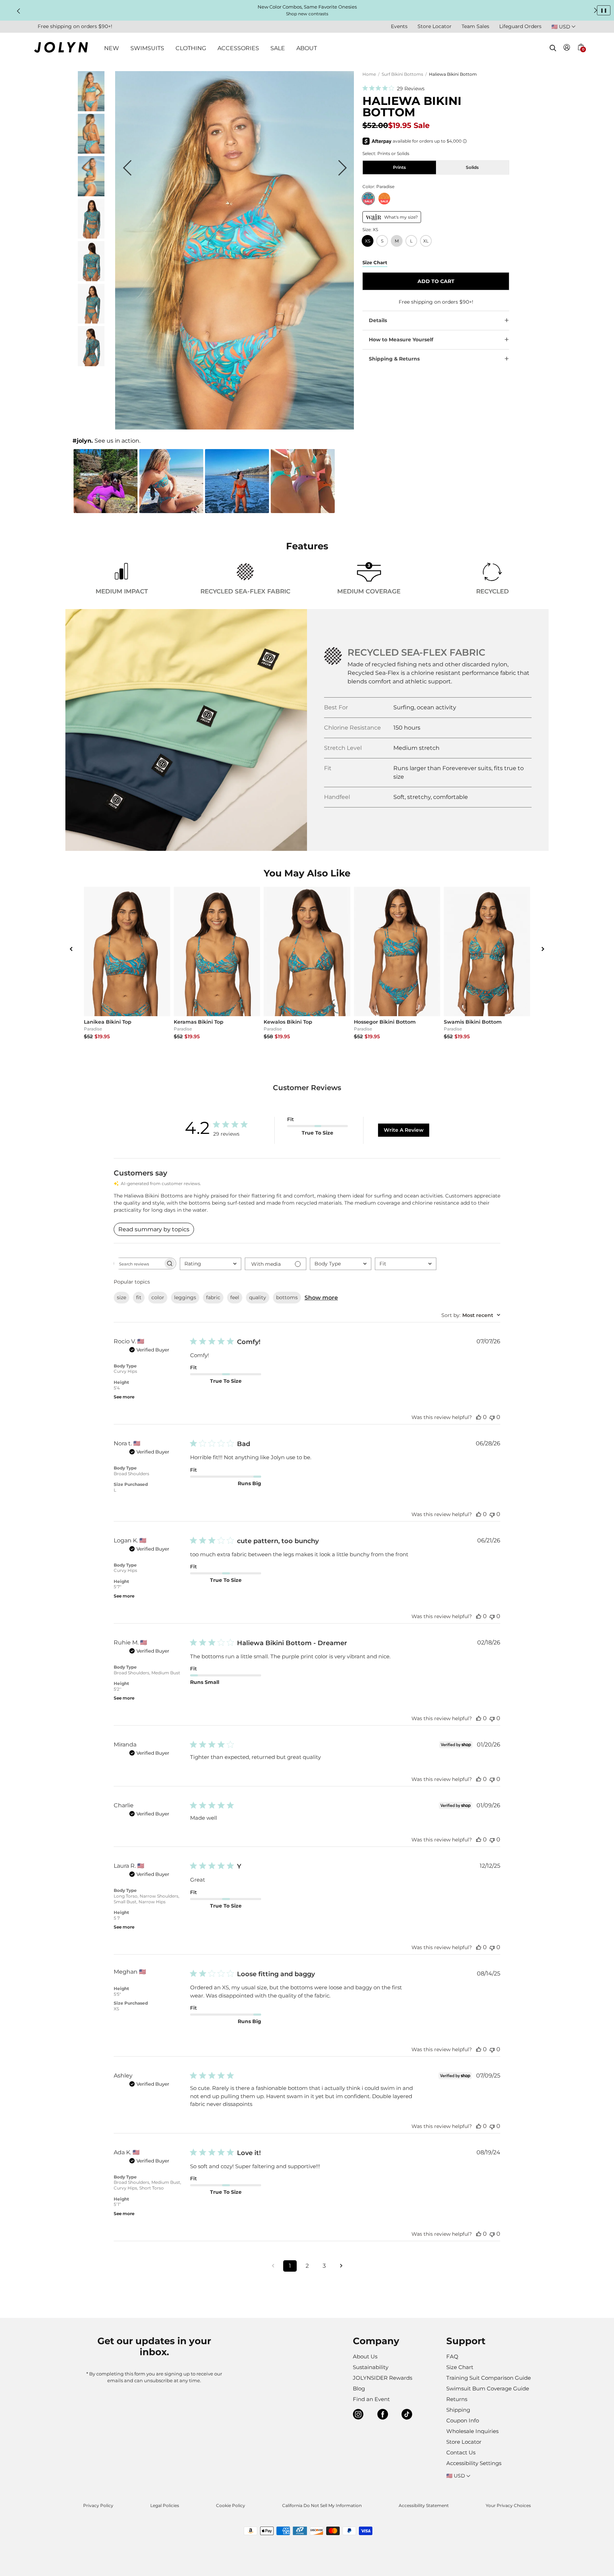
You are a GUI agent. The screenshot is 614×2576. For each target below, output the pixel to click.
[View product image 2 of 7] (91, 152)
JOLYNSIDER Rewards (383, 2378)
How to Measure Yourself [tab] (401, 340)
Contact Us (461, 2452)
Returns (457, 2399)
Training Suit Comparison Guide (489, 2378)
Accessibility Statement (424, 2505)
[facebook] (383, 2415)
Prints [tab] (399, 167)
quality (258, 1297)
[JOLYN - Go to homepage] (61, 49)
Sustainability (371, 2367)
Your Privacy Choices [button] (508, 2505)
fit (139, 1297)
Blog (359, 2388)
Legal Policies (165, 2505)
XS (368, 241)
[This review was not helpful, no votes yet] (492, 1417)
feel (235, 1297)
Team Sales (475, 26)
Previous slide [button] (18, 11)
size (122, 1297)
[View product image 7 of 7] (91, 364)
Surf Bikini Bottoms (402, 74)
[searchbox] (139, 1263)
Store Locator (435, 26)
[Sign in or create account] (567, 49)
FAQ (452, 2356)
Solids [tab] (472, 167)
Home (369, 74)
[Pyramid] (384, 199)
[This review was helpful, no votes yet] (479, 1417)
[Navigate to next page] (341, 2266)
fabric (213, 1297)
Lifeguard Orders (520, 26)
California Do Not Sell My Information (322, 2505)
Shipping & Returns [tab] (394, 359)
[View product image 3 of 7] (91, 194)
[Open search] (553, 48)
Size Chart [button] (375, 262)
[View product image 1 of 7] (91, 109)
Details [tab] (378, 320)
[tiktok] (407, 2415)
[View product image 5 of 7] (91, 279)
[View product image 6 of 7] (91, 322)
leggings (185, 1297)
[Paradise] (368, 199)
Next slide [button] (596, 10)
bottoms (287, 1297)
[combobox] (211, 1264)
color (158, 1297)
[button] (581, 55)
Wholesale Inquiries (472, 2431)
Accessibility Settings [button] (474, 2463)
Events (399, 26)
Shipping (458, 2410)
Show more (321, 1298)
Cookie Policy (231, 2505)
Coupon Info (463, 2420)
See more (124, 1397)
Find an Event (371, 2399)
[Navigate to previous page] (273, 2266)
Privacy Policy (98, 2505)
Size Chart (460, 2367)
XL (426, 241)
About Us (365, 2356)
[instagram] (358, 2415)
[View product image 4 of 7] (91, 237)
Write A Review (404, 1130)
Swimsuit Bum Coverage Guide (488, 2388)
